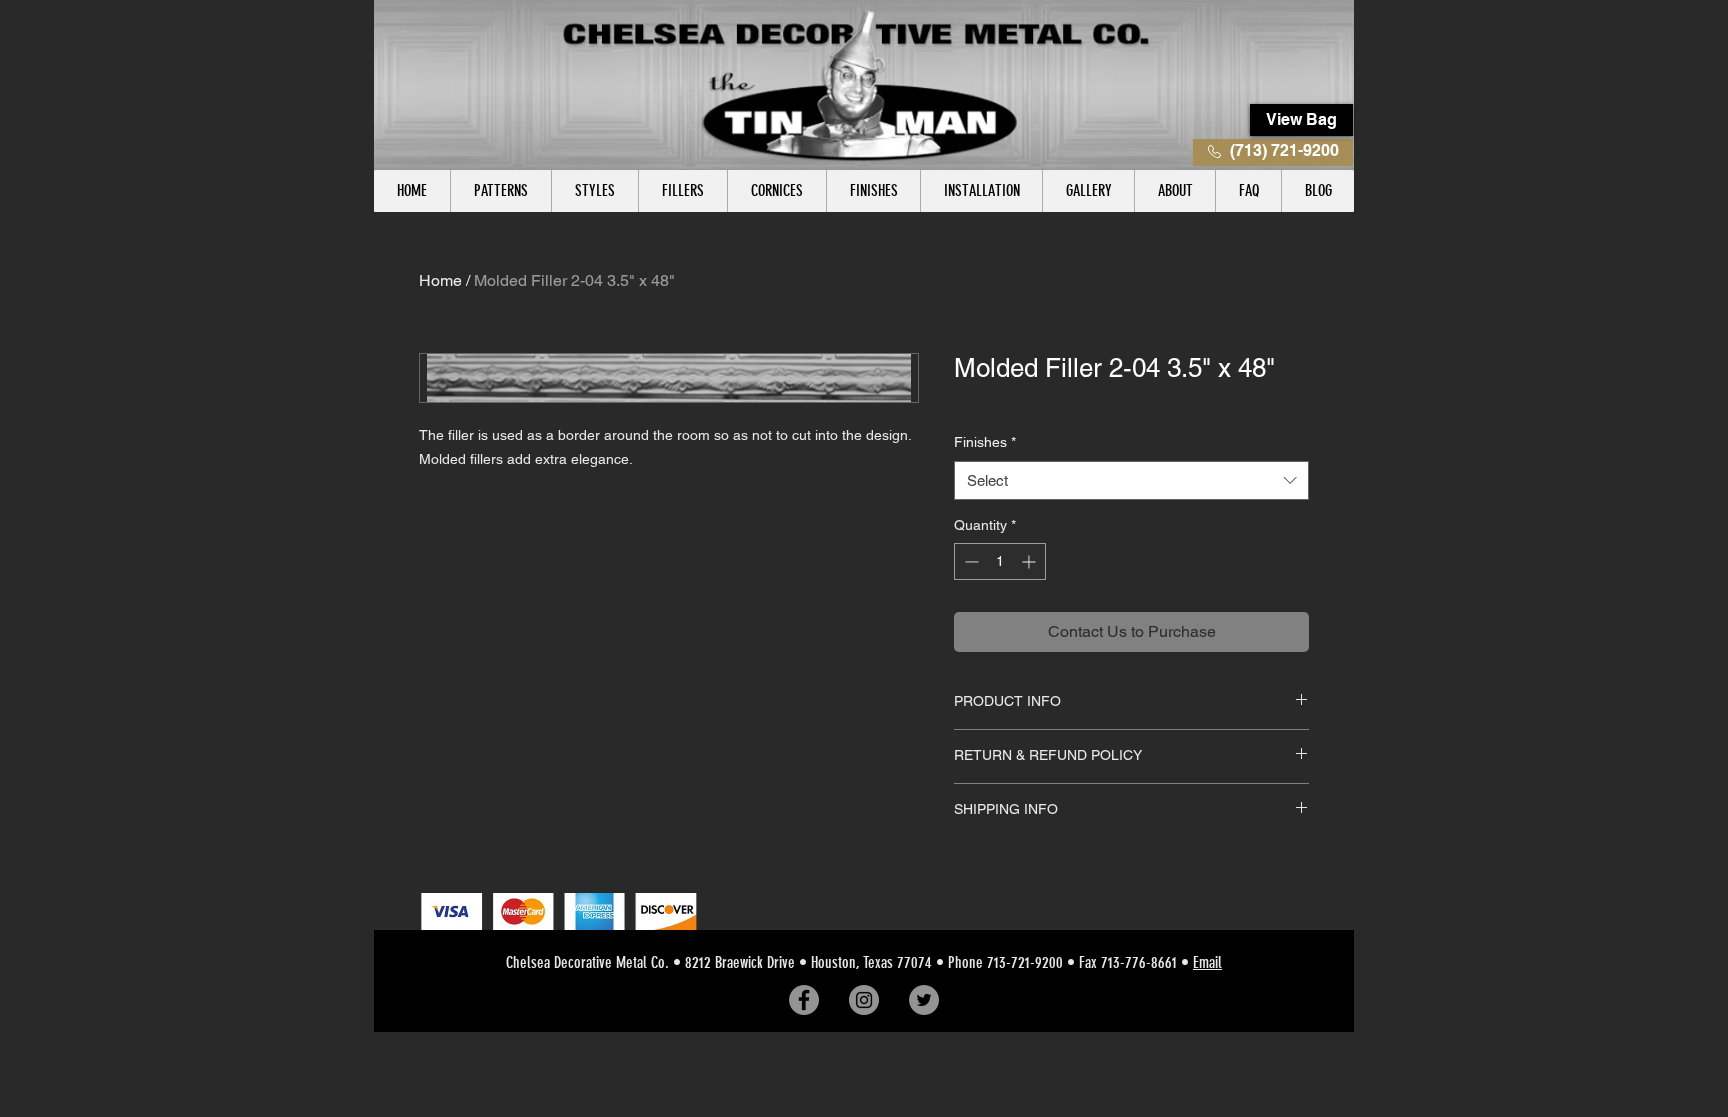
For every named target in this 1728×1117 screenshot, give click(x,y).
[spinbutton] (1000, 561)
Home (440, 280)
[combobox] (1131, 480)
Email (1207, 962)
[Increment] (1030, 561)
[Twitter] (924, 1000)
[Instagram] (864, 1000)
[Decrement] (969, 561)
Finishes (985, 442)
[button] (500, 191)
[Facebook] (804, 1000)
